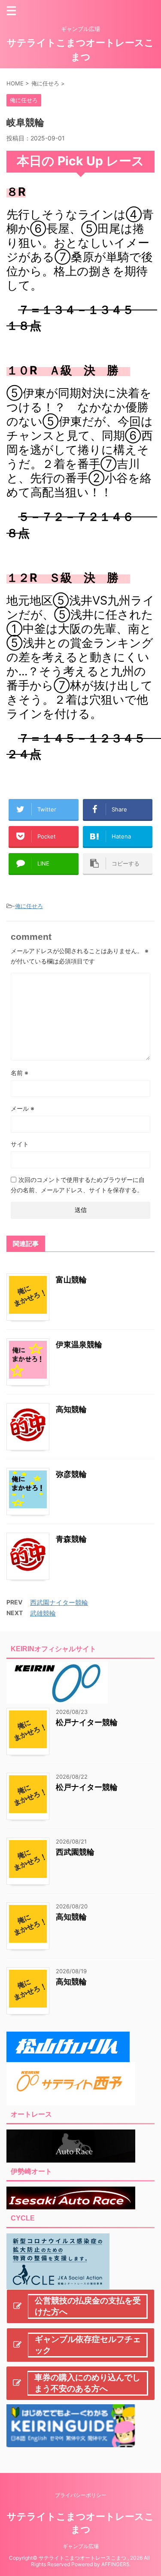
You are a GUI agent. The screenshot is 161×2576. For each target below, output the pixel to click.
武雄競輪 (43, 1613)
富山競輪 (71, 1280)
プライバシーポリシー (81, 2495)
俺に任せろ (29, 906)
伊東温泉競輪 (79, 1344)
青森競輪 (71, 1539)
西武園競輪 (75, 1852)
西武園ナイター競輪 (59, 1602)
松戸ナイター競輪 (87, 1722)
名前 (20, 1073)
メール (23, 1108)
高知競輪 (71, 1409)
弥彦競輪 (71, 1474)
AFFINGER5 (115, 2564)
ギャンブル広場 (81, 2546)
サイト (20, 1144)
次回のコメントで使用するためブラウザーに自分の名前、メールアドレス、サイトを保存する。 (78, 1185)
